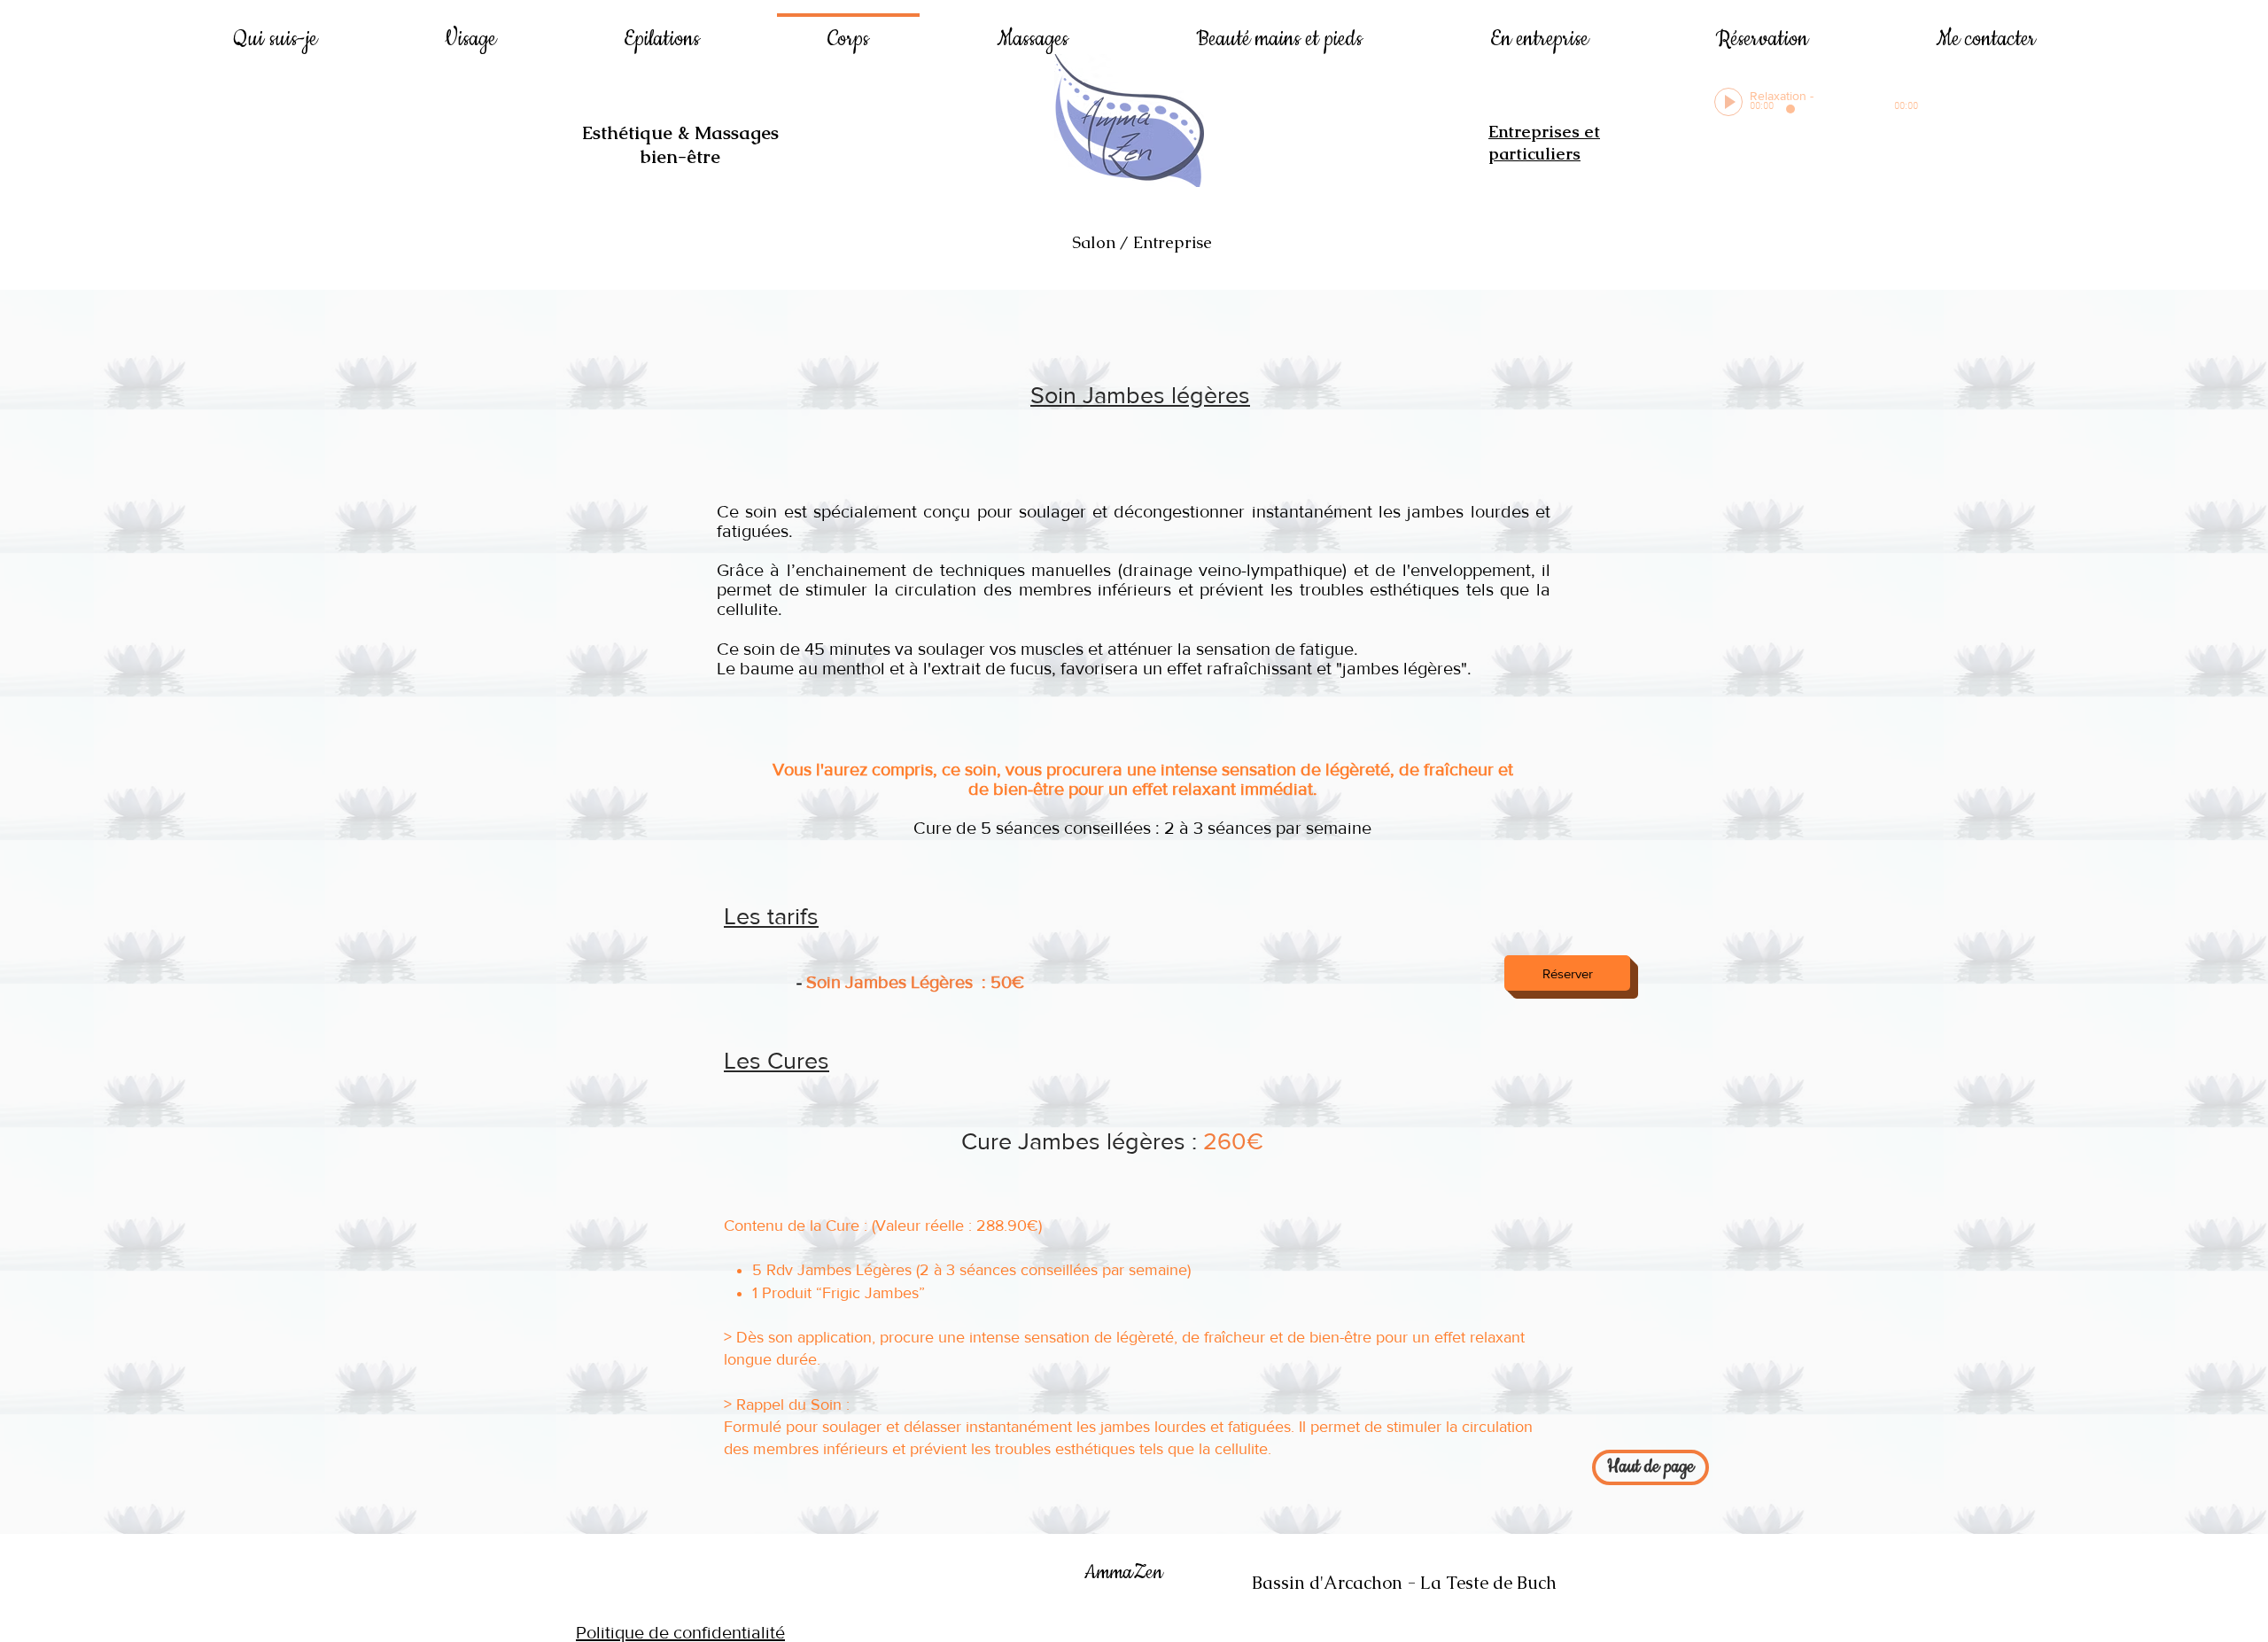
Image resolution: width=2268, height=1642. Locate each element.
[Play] (1728, 102)
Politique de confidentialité (680, 1632)
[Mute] (1890, 95)
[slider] (1909, 95)
